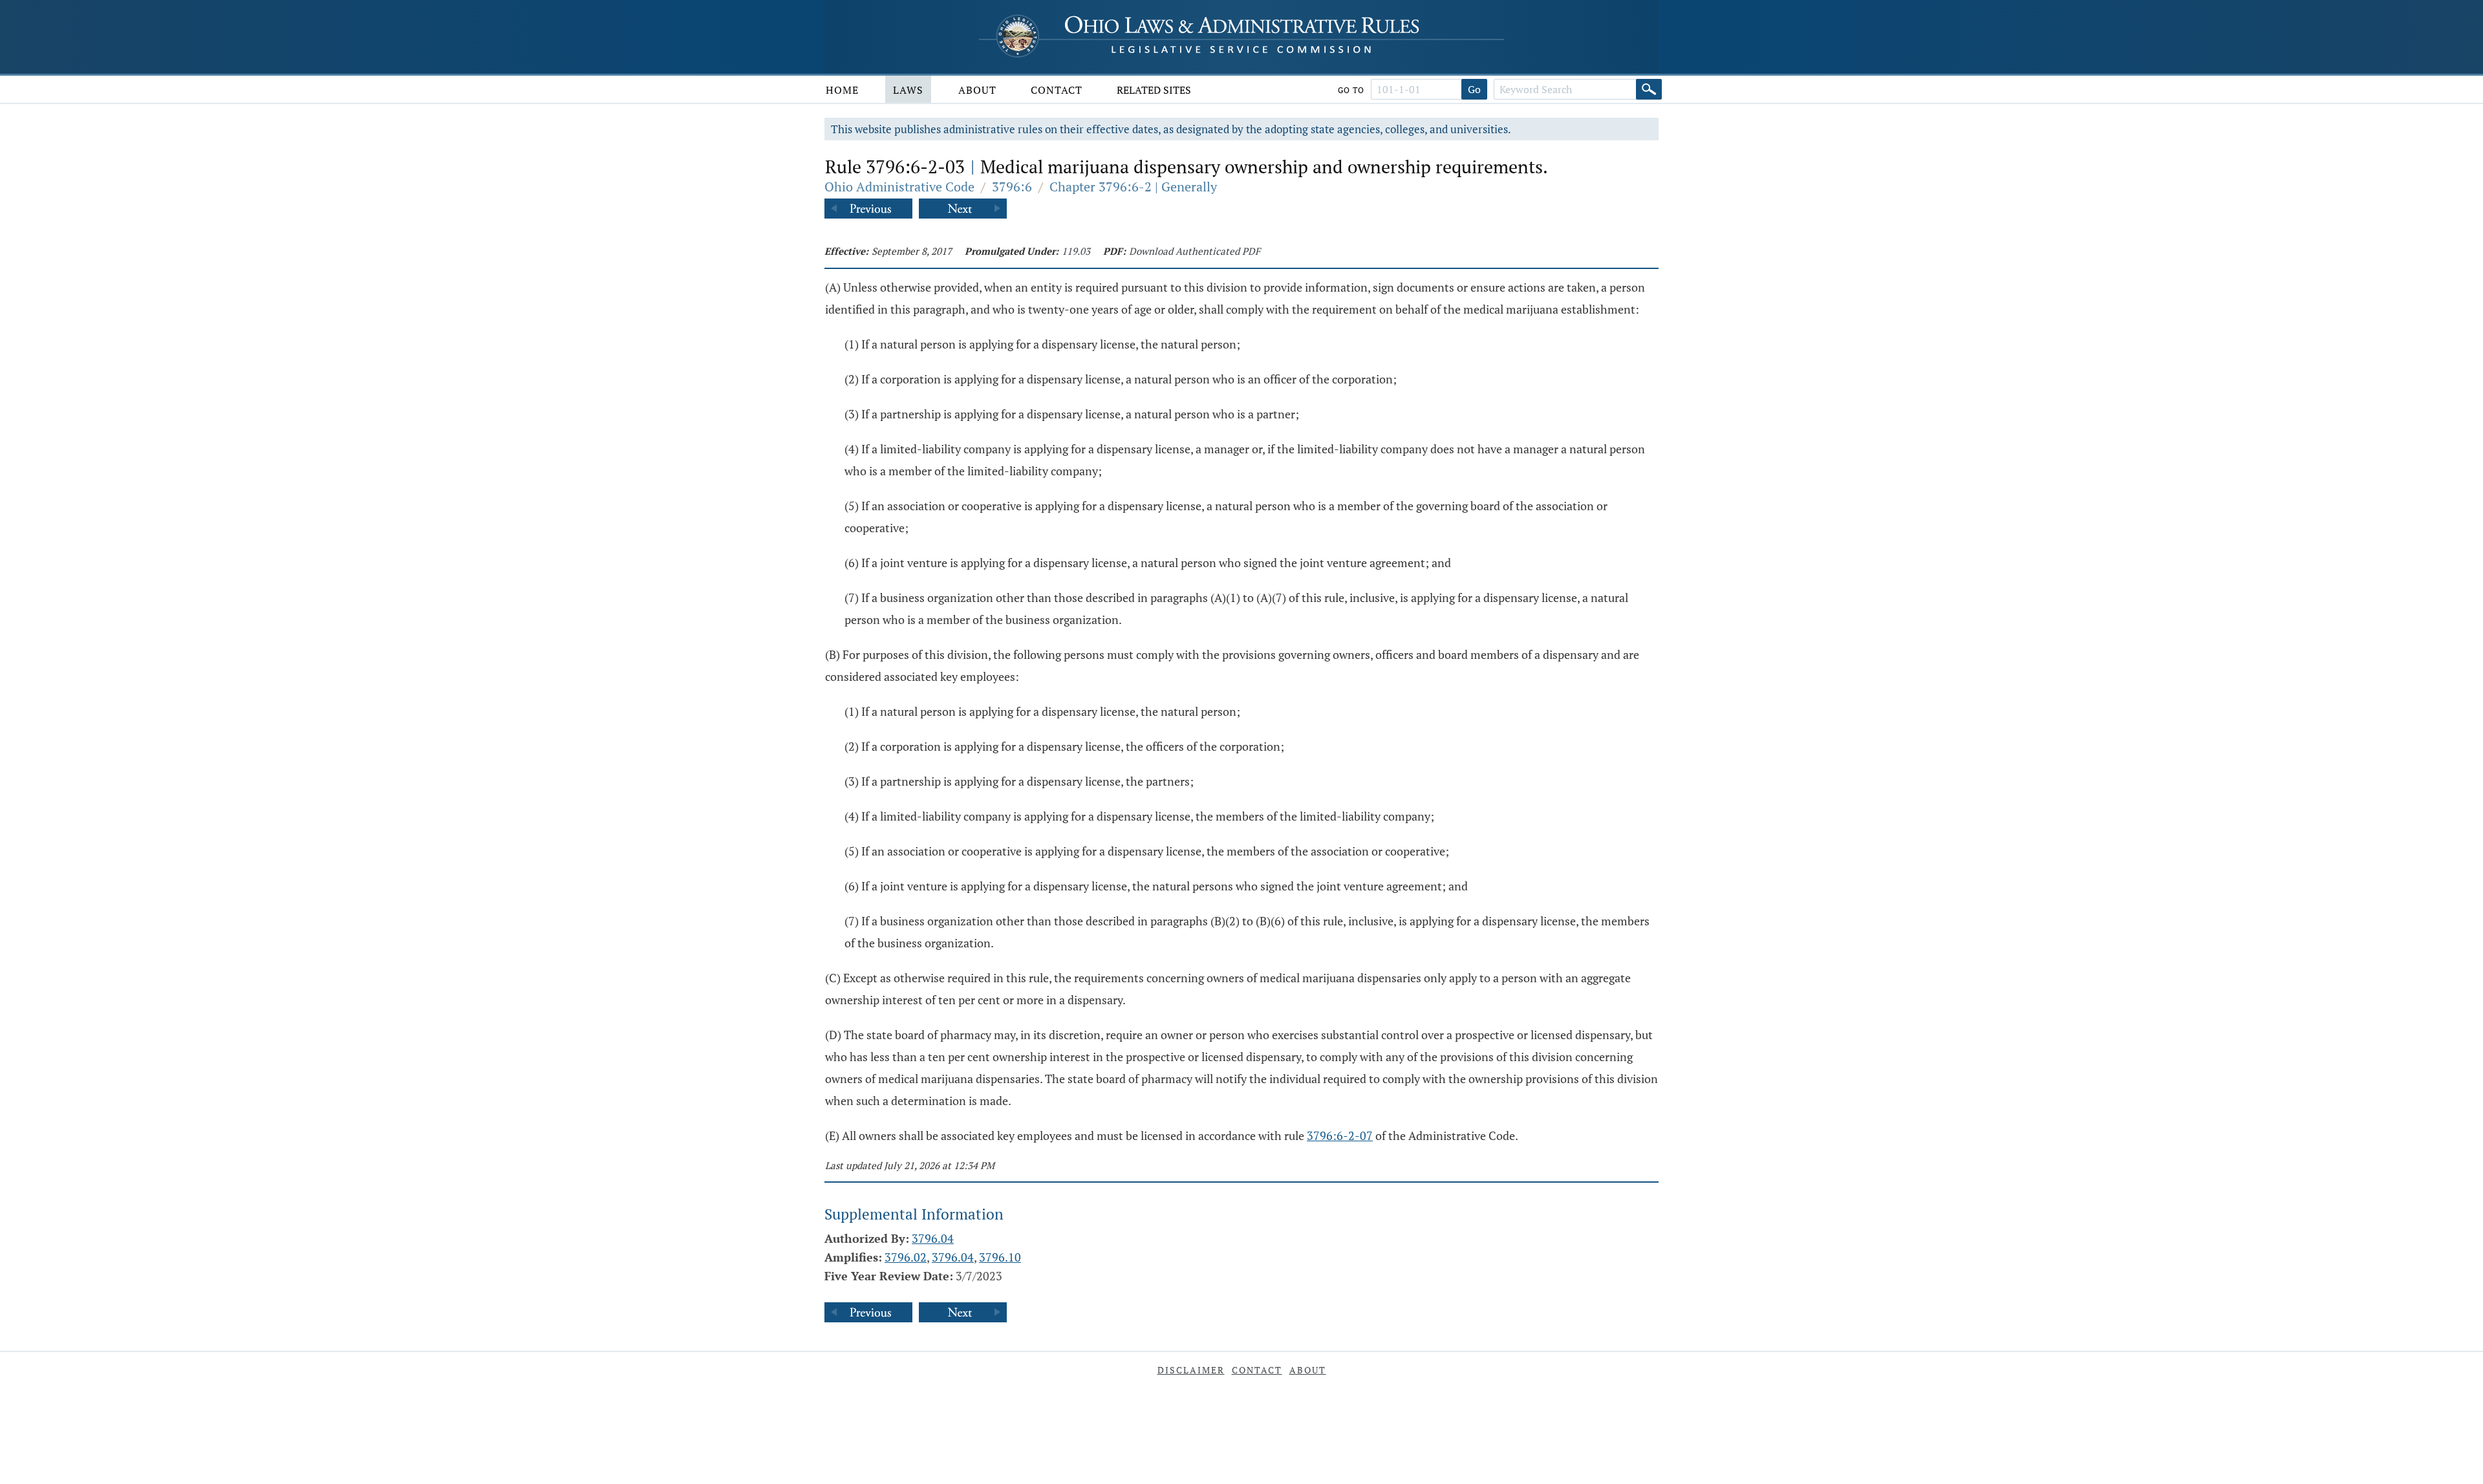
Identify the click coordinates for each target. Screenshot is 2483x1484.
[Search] (1649, 89)
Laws (908, 90)
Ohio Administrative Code (899, 187)
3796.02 (906, 1257)
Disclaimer (1191, 1370)
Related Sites (1154, 90)
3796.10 (1000, 1257)
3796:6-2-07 (1340, 1135)
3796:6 (1012, 187)
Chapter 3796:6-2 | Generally (1133, 187)
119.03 (1076, 251)
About (977, 90)
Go (1474, 89)
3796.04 (933, 1238)
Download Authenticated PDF (1195, 251)
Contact (1057, 90)
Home (842, 90)
